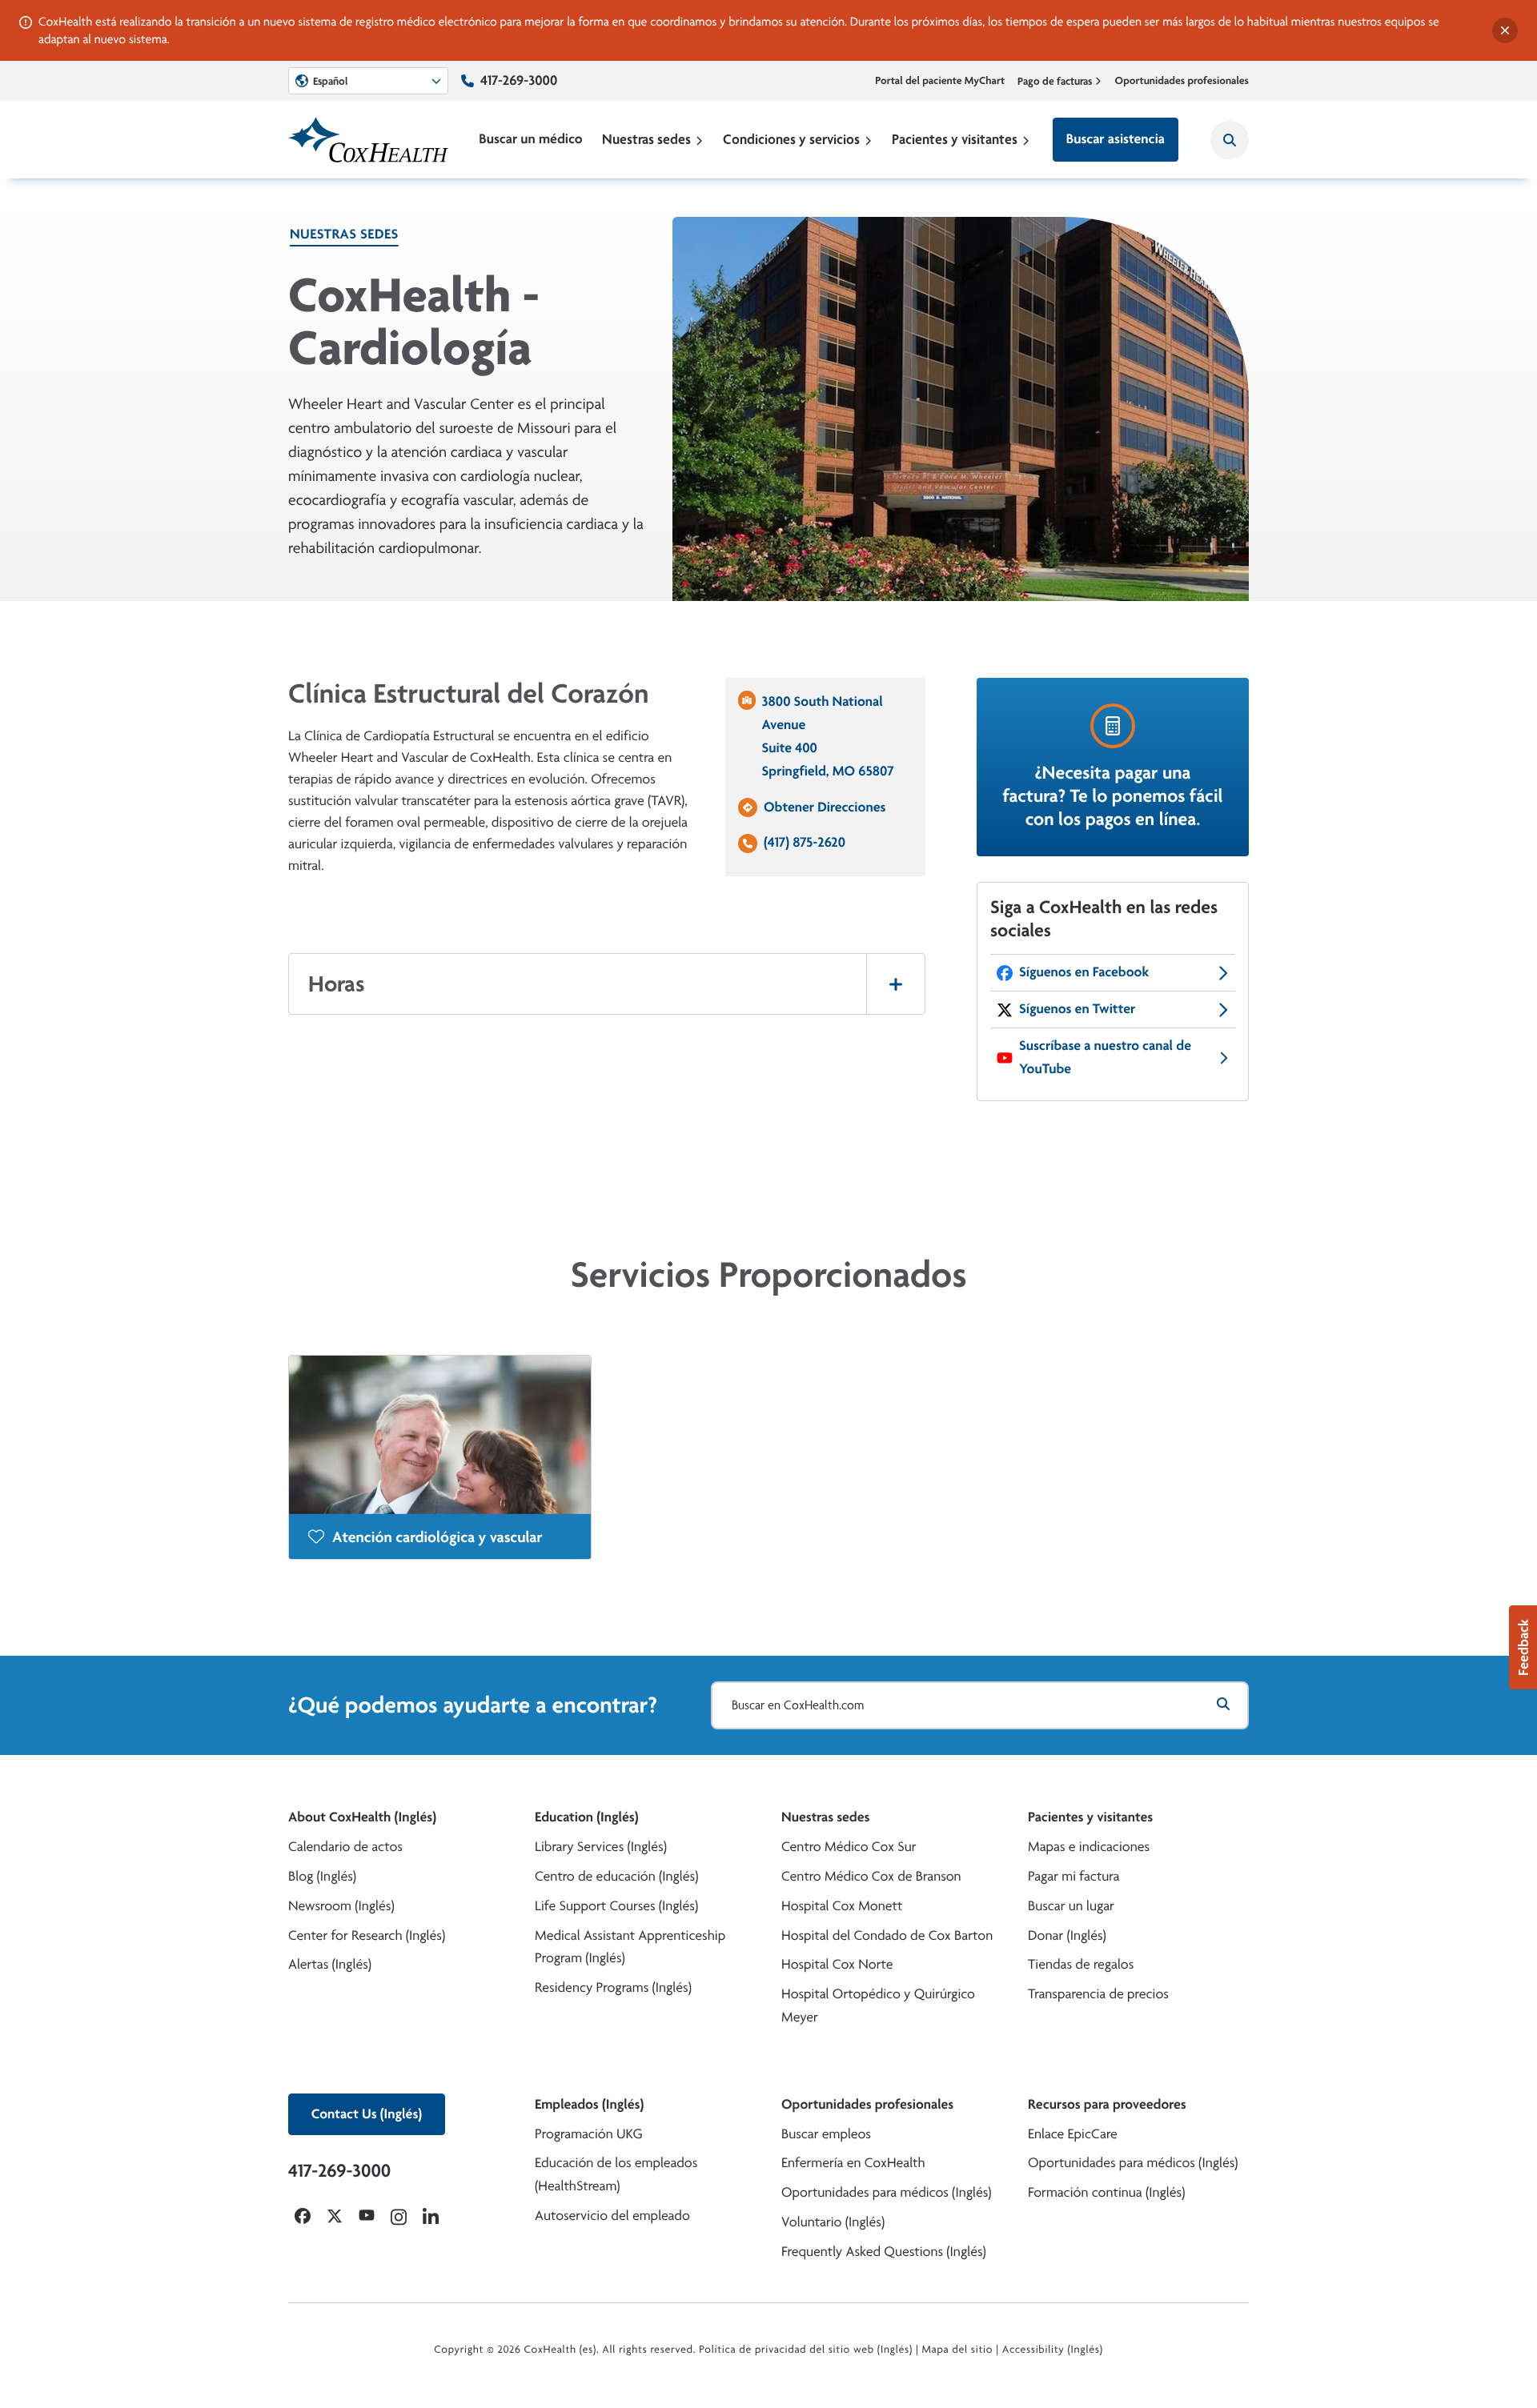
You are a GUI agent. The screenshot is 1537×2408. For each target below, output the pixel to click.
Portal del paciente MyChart (940, 81)
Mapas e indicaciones (1089, 1847)
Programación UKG (589, 2134)
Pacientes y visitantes (955, 139)
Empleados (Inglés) (589, 2104)
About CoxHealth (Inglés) (362, 1817)
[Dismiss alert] (1505, 30)
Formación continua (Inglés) (1106, 2192)
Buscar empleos (826, 2134)
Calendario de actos (345, 1847)
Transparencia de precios (1098, 1994)
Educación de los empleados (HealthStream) (616, 2174)
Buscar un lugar (1071, 1906)
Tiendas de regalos (1081, 1964)
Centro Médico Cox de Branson (871, 1876)
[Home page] (368, 140)
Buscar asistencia (1116, 139)
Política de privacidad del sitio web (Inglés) (806, 2350)
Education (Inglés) (587, 1817)
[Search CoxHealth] (1230, 140)
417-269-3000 (519, 80)
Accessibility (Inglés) (1053, 2350)
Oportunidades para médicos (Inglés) (887, 2192)
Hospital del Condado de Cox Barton (887, 1935)
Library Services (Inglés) (601, 1847)
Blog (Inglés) (322, 1876)
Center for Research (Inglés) (367, 1935)
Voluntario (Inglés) (833, 2222)
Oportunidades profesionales (1182, 81)
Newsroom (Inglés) (341, 1906)
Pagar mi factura (1073, 1876)
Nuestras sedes (646, 139)
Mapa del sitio (957, 2350)
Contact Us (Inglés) (367, 2114)
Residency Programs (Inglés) (613, 1987)
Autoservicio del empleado (612, 2216)
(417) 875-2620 (805, 842)
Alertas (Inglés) (330, 1964)
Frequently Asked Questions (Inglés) (884, 2252)
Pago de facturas (1055, 81)
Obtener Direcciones (825, 807)
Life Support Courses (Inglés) (616, 1906)
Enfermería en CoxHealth (853, 2163)
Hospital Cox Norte (837, 1964)
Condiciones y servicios (791, 139)
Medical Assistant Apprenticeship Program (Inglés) (630, 1947)
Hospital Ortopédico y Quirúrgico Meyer (878, 2005)
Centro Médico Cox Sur (849, 1847)
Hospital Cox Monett (842, 1906)
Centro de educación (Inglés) (616, 1876)
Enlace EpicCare (1073, 2134)
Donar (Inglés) (1067, 1935)
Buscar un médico (530, 139)
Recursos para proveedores (1107, 2104)
